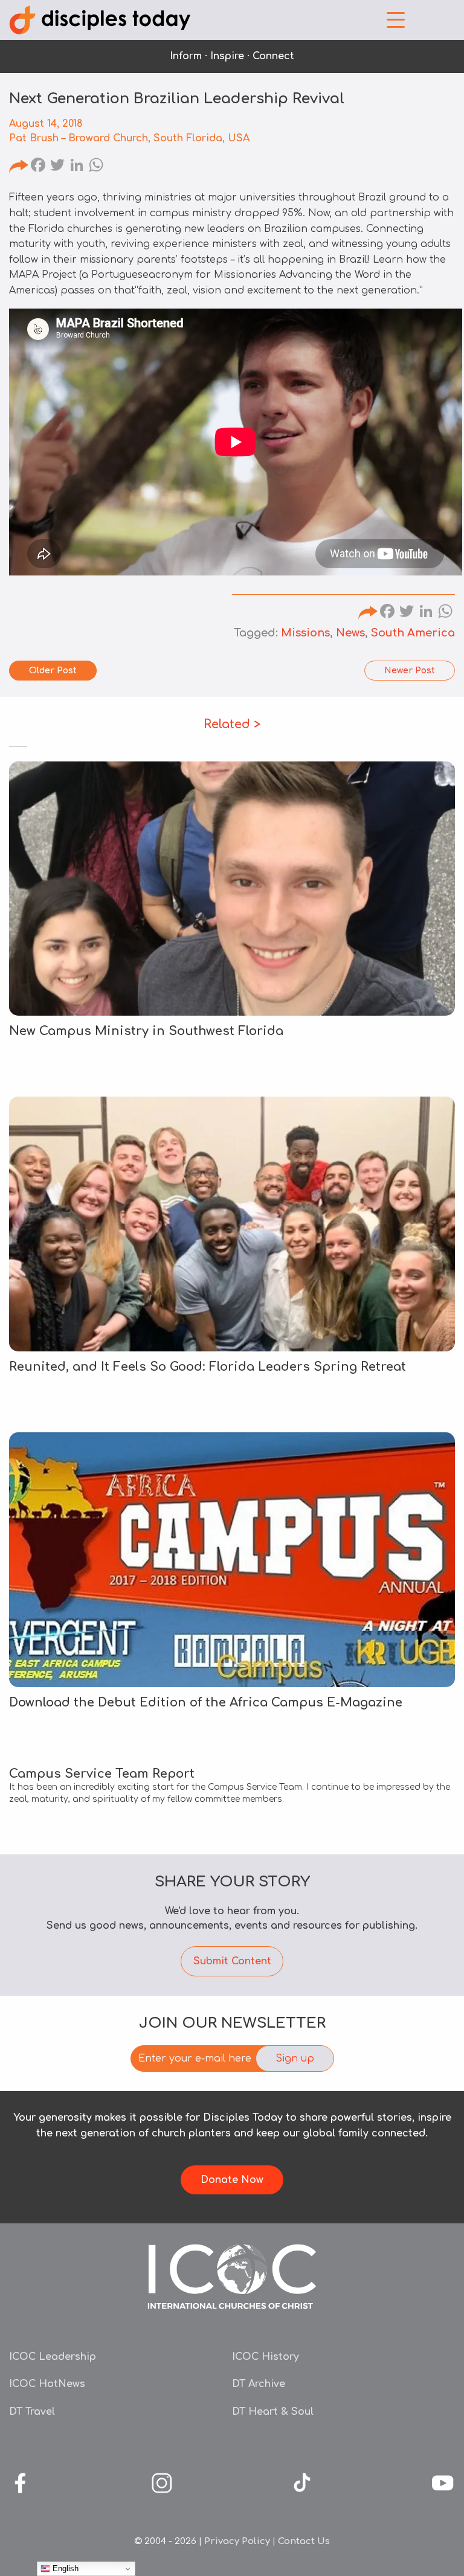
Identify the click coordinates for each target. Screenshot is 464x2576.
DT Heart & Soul (273, 2412)
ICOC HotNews (47, 2384)
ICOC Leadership (53, 2357)
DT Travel (32, 2412)
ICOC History (266, 2357)
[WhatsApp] (96, 167)
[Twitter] (57, 167)
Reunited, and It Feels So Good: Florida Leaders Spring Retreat (208, 1367)
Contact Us (304, 2541)
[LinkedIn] (77, 167)
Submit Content (232, 1961)
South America (413, 633)
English (64, 2568)
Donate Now (232, 2180)
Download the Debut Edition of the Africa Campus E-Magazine (206, 1703)
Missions (305, 633)
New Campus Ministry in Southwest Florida (146, 1031)
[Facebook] (38, 167)
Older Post (53, 671)
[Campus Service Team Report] (232, 1787)
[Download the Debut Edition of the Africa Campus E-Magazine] (232, 1560)
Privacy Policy (237, 2541)
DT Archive (259, 2384)
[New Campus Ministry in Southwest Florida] (232, 889)
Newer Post (410, 671)
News (350, 633)
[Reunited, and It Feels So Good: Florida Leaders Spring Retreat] (232, 1224)
